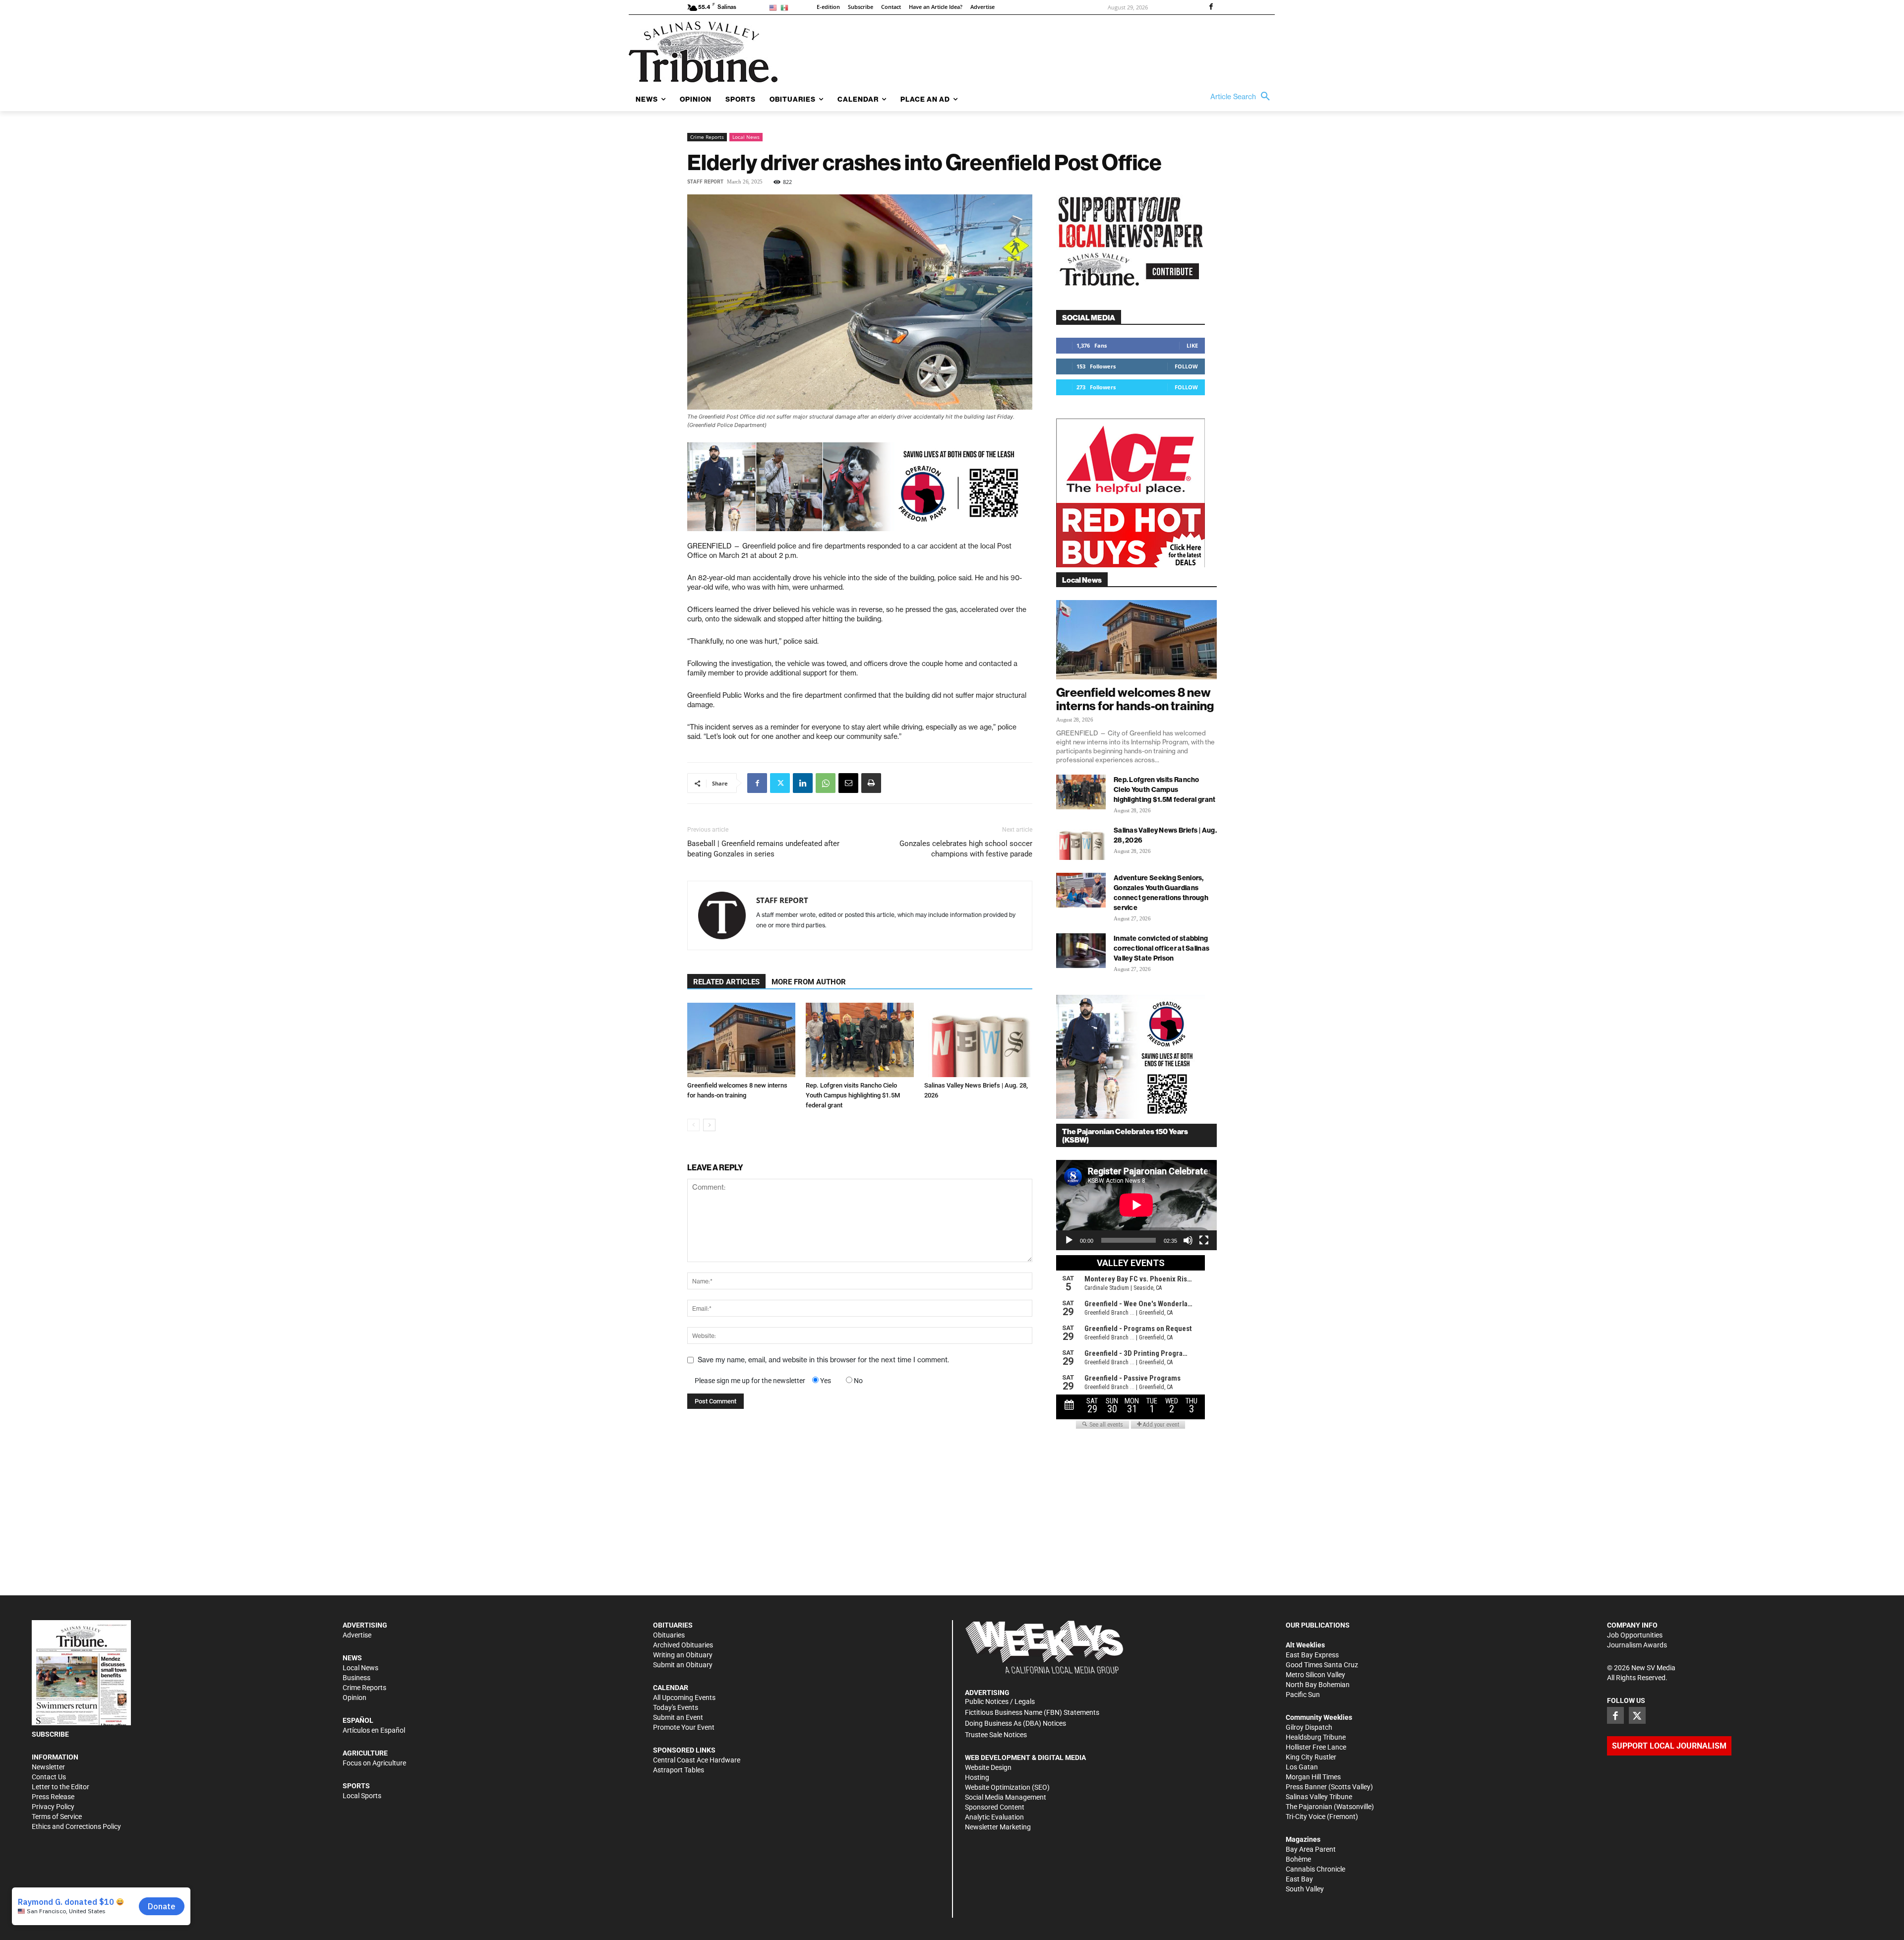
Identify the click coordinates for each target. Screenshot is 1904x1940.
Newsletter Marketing (998, 1827)
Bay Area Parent (1311, 1849)
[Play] (1069, 1240)
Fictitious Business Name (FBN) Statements (1032, 1712)
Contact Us (49, 1777)
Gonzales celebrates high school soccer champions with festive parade (966, 849)
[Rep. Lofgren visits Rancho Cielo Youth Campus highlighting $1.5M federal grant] (860, 1040)
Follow (1186, 366)
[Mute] (1188, 1240)
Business (357, 1678)
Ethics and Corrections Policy (76, 1826)
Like (1192, 345)
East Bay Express (1312, 1655)
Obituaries (669, 1635)
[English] (775, 7)
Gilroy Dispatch (1309, 1727)
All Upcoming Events (684, 1697)
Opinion (355, 1697)
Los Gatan (1302, 1767)
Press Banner (1306, 1787)
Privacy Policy (53, 1807)
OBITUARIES (673, 1625)
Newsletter (48, 1767)
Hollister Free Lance (1316, 1747)
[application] (1136, 1205)
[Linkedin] (803, 783)
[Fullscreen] (1204, 1240)
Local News (746, 137)
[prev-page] (693, 1125)
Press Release (53, 1797)
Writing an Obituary (683, 1655)
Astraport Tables (679, 1770)
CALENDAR (671, 1688)
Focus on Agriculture (374, 1763)
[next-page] (709, 1125)
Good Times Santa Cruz (1322, 1665)
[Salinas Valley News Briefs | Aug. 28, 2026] (978, 1040)
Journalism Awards (1637, 1645)
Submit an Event (678, 1717)
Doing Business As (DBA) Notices (1015, 1723)
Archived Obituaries (683, 1645)
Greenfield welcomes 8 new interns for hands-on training (1135, 699)
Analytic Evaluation (994, 1817)
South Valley (1305, 1889)
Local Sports (362, 1796)
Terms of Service (57, 1817)
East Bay (1299, 1879)
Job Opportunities (1635, 1635)
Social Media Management (1006, 1797)
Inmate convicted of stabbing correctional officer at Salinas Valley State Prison (1161, 948)
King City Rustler (1311, 1757)
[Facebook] (1211, 7)
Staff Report (705, 182)
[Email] (848, 783)
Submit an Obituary (683, 1665)
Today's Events (676, 1707)
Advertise (357, 1635)
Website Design (988, 1767)
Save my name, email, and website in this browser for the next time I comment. (823, 1360)
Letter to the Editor (60, 1787)
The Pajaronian (1309, 1807)
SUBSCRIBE (50, 1734)
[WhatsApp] (826, 783)
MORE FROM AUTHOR (809, 982)
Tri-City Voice (1306, 1817)
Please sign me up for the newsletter (750, 1381)
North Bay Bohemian (1318, 1685)
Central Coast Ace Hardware (697, 1760)
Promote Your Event (684, 1727)
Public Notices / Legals (1000, 1701)
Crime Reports (707, 137)
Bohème (1298, 1859)
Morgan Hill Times (1313, 1777)
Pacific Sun (1303, 1695)
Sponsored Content (995, 1807)
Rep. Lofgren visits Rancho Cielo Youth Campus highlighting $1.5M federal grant (853, 1095)
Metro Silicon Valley (1315, 1675)
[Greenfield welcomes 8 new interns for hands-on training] (741, 1040)
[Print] (871, 783)
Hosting (977, 1777)
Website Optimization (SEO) (1007, 1787)
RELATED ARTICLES (726, 982)
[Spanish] (786, 7)
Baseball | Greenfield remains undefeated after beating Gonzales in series (763, 849)
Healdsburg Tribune (1316, 1737)
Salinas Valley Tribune (1319, 1797)
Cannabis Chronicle (1315, 1869)
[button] (1243, 97)
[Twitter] (780, 783)
